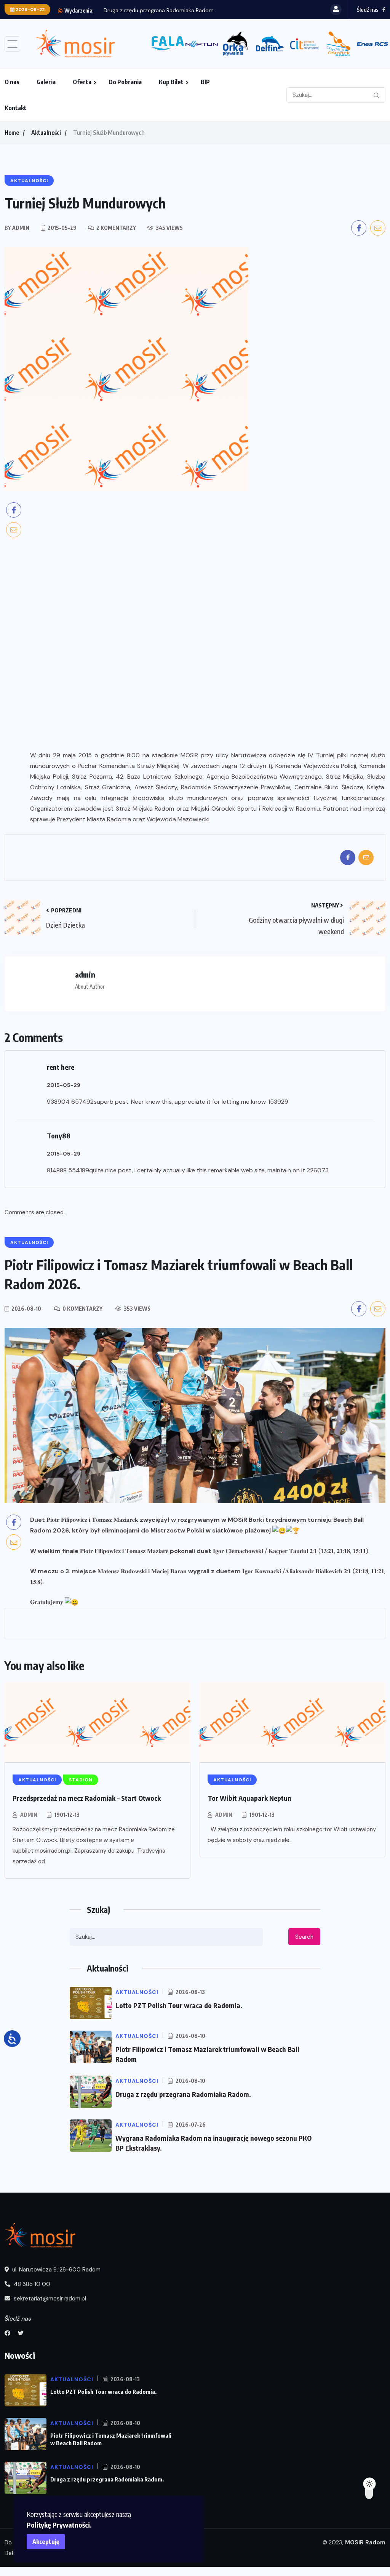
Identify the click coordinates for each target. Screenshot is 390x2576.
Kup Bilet (171, 82)
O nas (12, 82)
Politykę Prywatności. (59, 2525)
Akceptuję (46, 2542)
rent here (61, 1067)
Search (304, 1937)
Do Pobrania (125, 82)
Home (12, 133)
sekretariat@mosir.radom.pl (49, 2299)
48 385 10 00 (31, 2284)
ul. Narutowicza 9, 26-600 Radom (56, 2270)
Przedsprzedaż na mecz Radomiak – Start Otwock (87, 1798)
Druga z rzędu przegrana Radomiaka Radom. (159, 10)
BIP (205, 82)
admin (29, 1815)
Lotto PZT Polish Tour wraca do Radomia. (179, 2005)
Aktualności (46, 133)
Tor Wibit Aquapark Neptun (249, 1798)
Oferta (82, 82)
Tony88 (59, 1136)
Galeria (46, 82)
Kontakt (16, 108)
